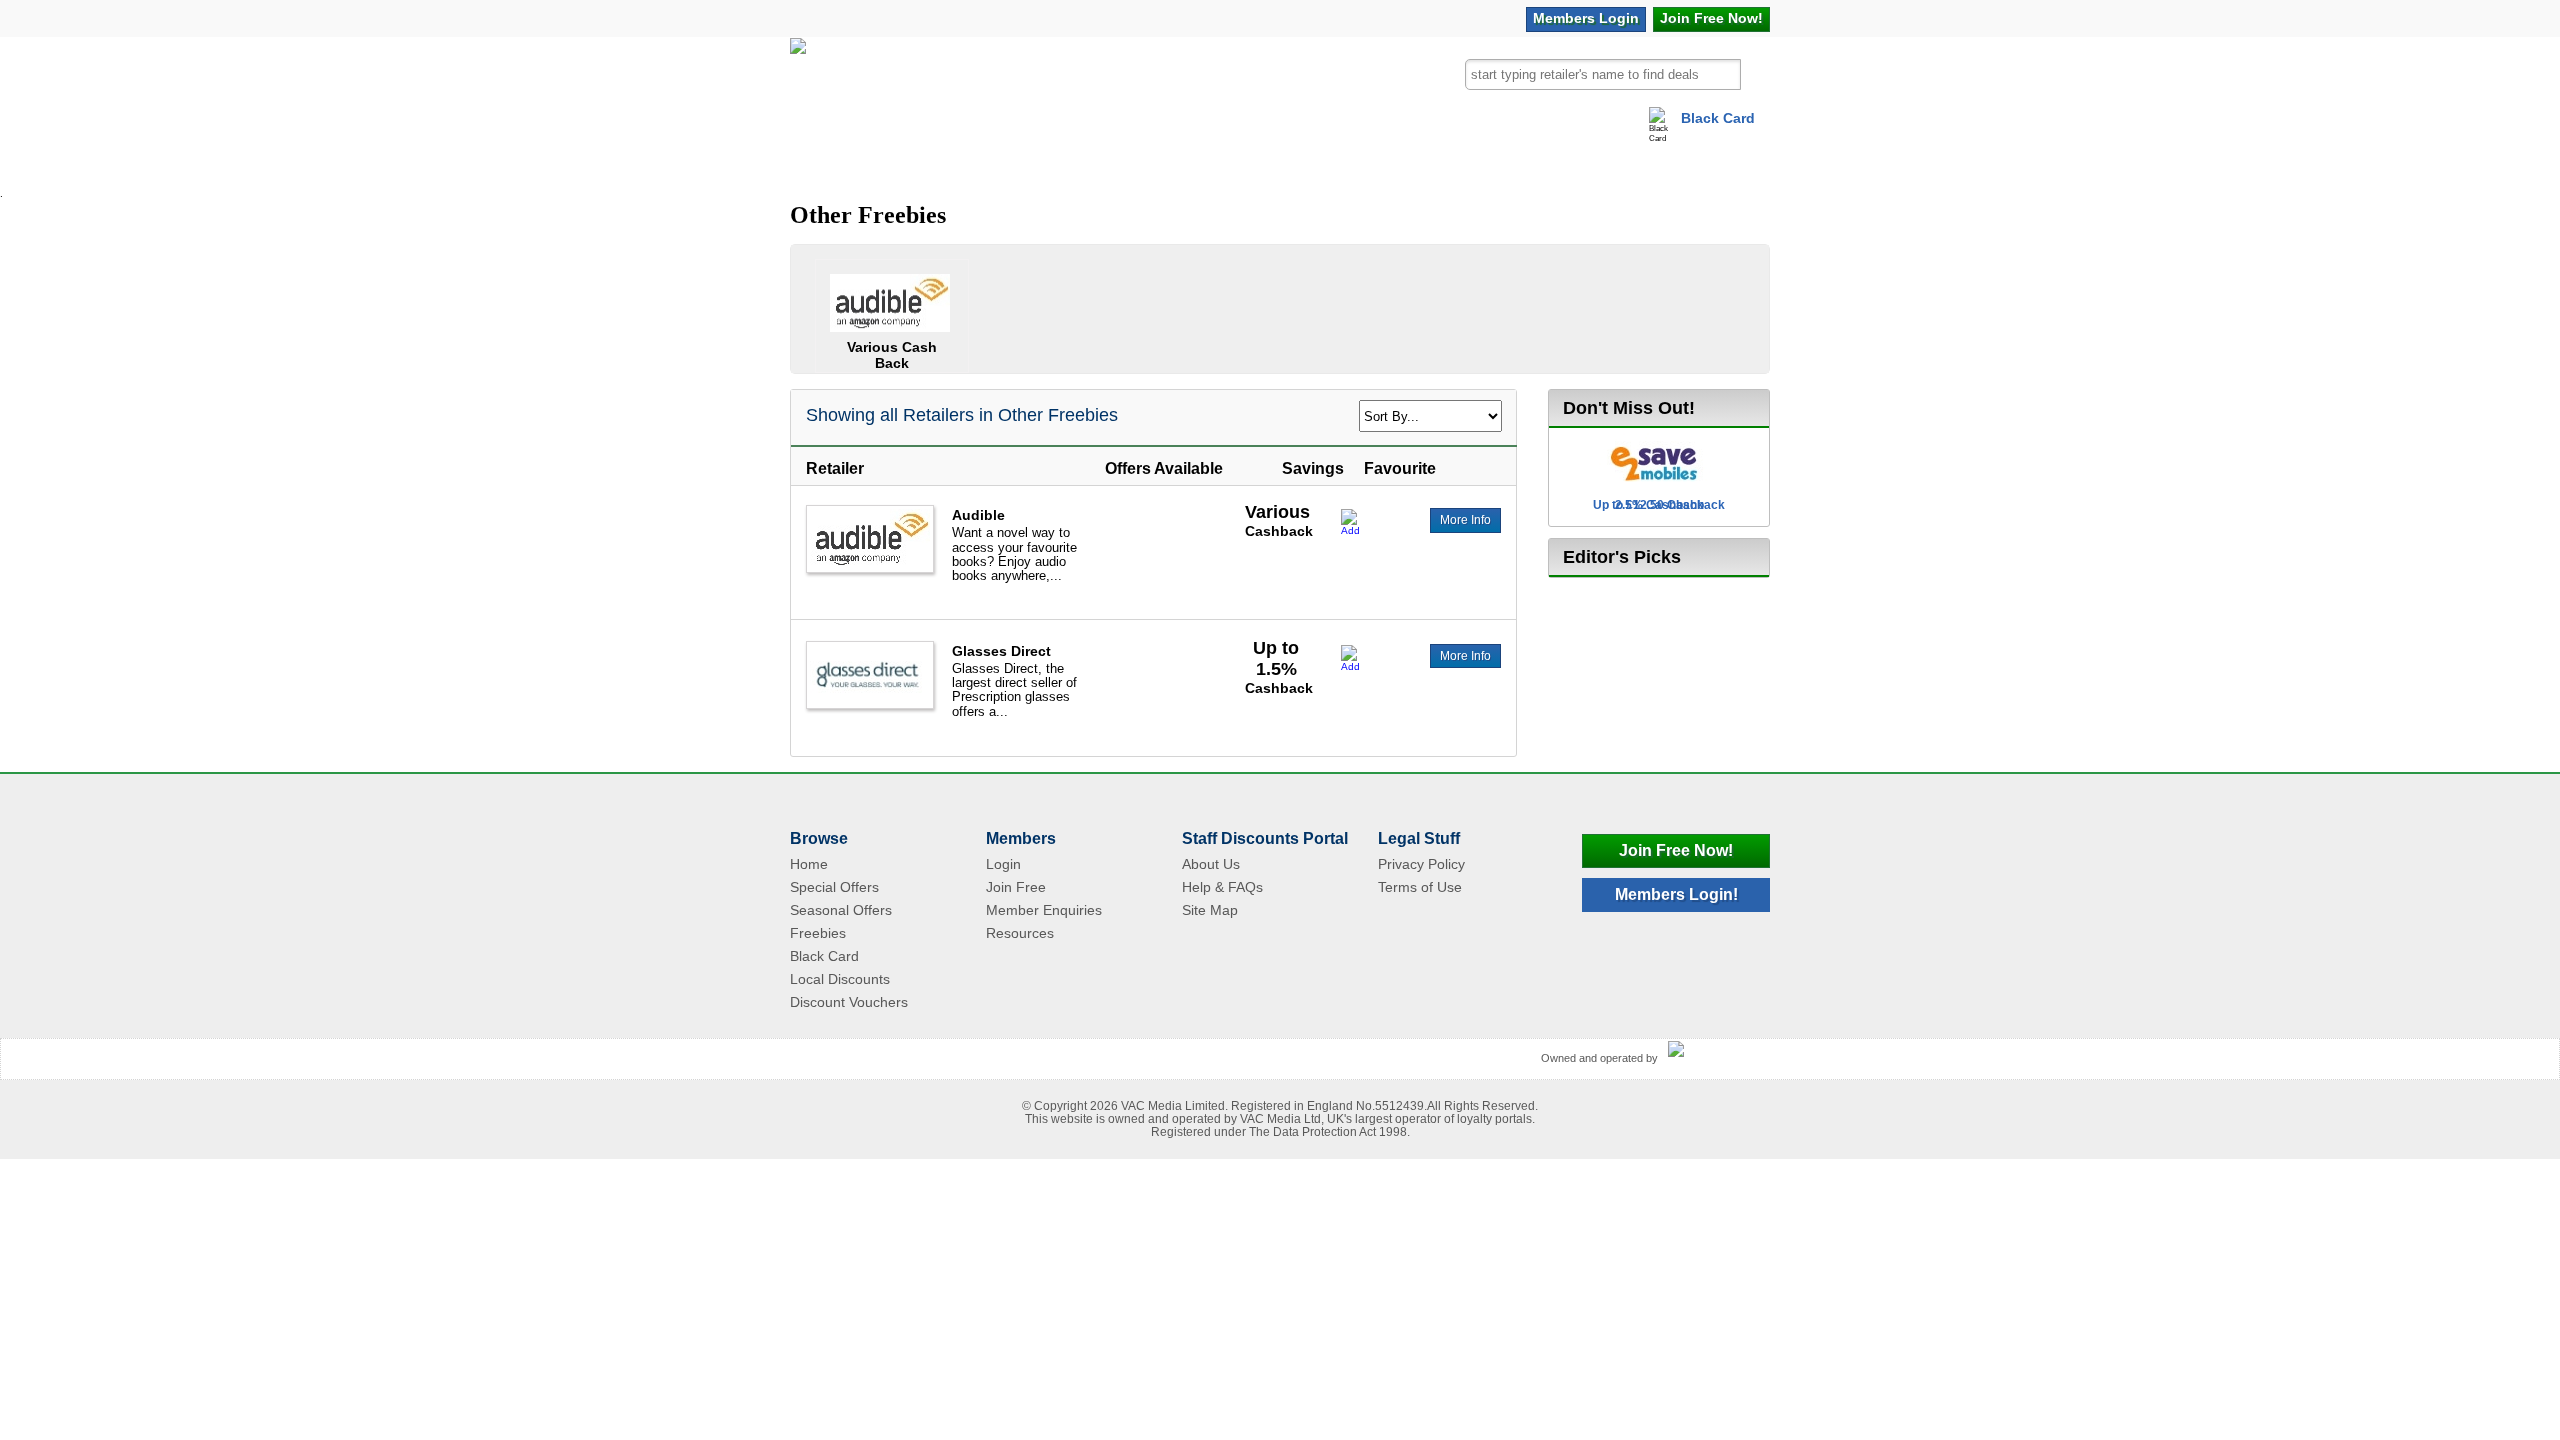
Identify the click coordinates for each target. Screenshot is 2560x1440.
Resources (1020, 933)
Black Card (1718, 118)
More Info (1465, 520)
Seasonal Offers (841, 910)
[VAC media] (1714, 1050)
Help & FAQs (1222, 887)
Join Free (1711, 18)
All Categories (872, 164)
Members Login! (1676, 894)
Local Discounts (840, 979)
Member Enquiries (1044, 910)
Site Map (1210, 910)
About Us (1211, 864)
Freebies (818, 933)
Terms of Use (1420, 887)
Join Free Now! (1676, 850)
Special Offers (834, 887)
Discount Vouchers (849, 1002)
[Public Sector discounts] (798, 83)
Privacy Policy (1421, 864)
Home (809, 864)
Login (1586, 18)
